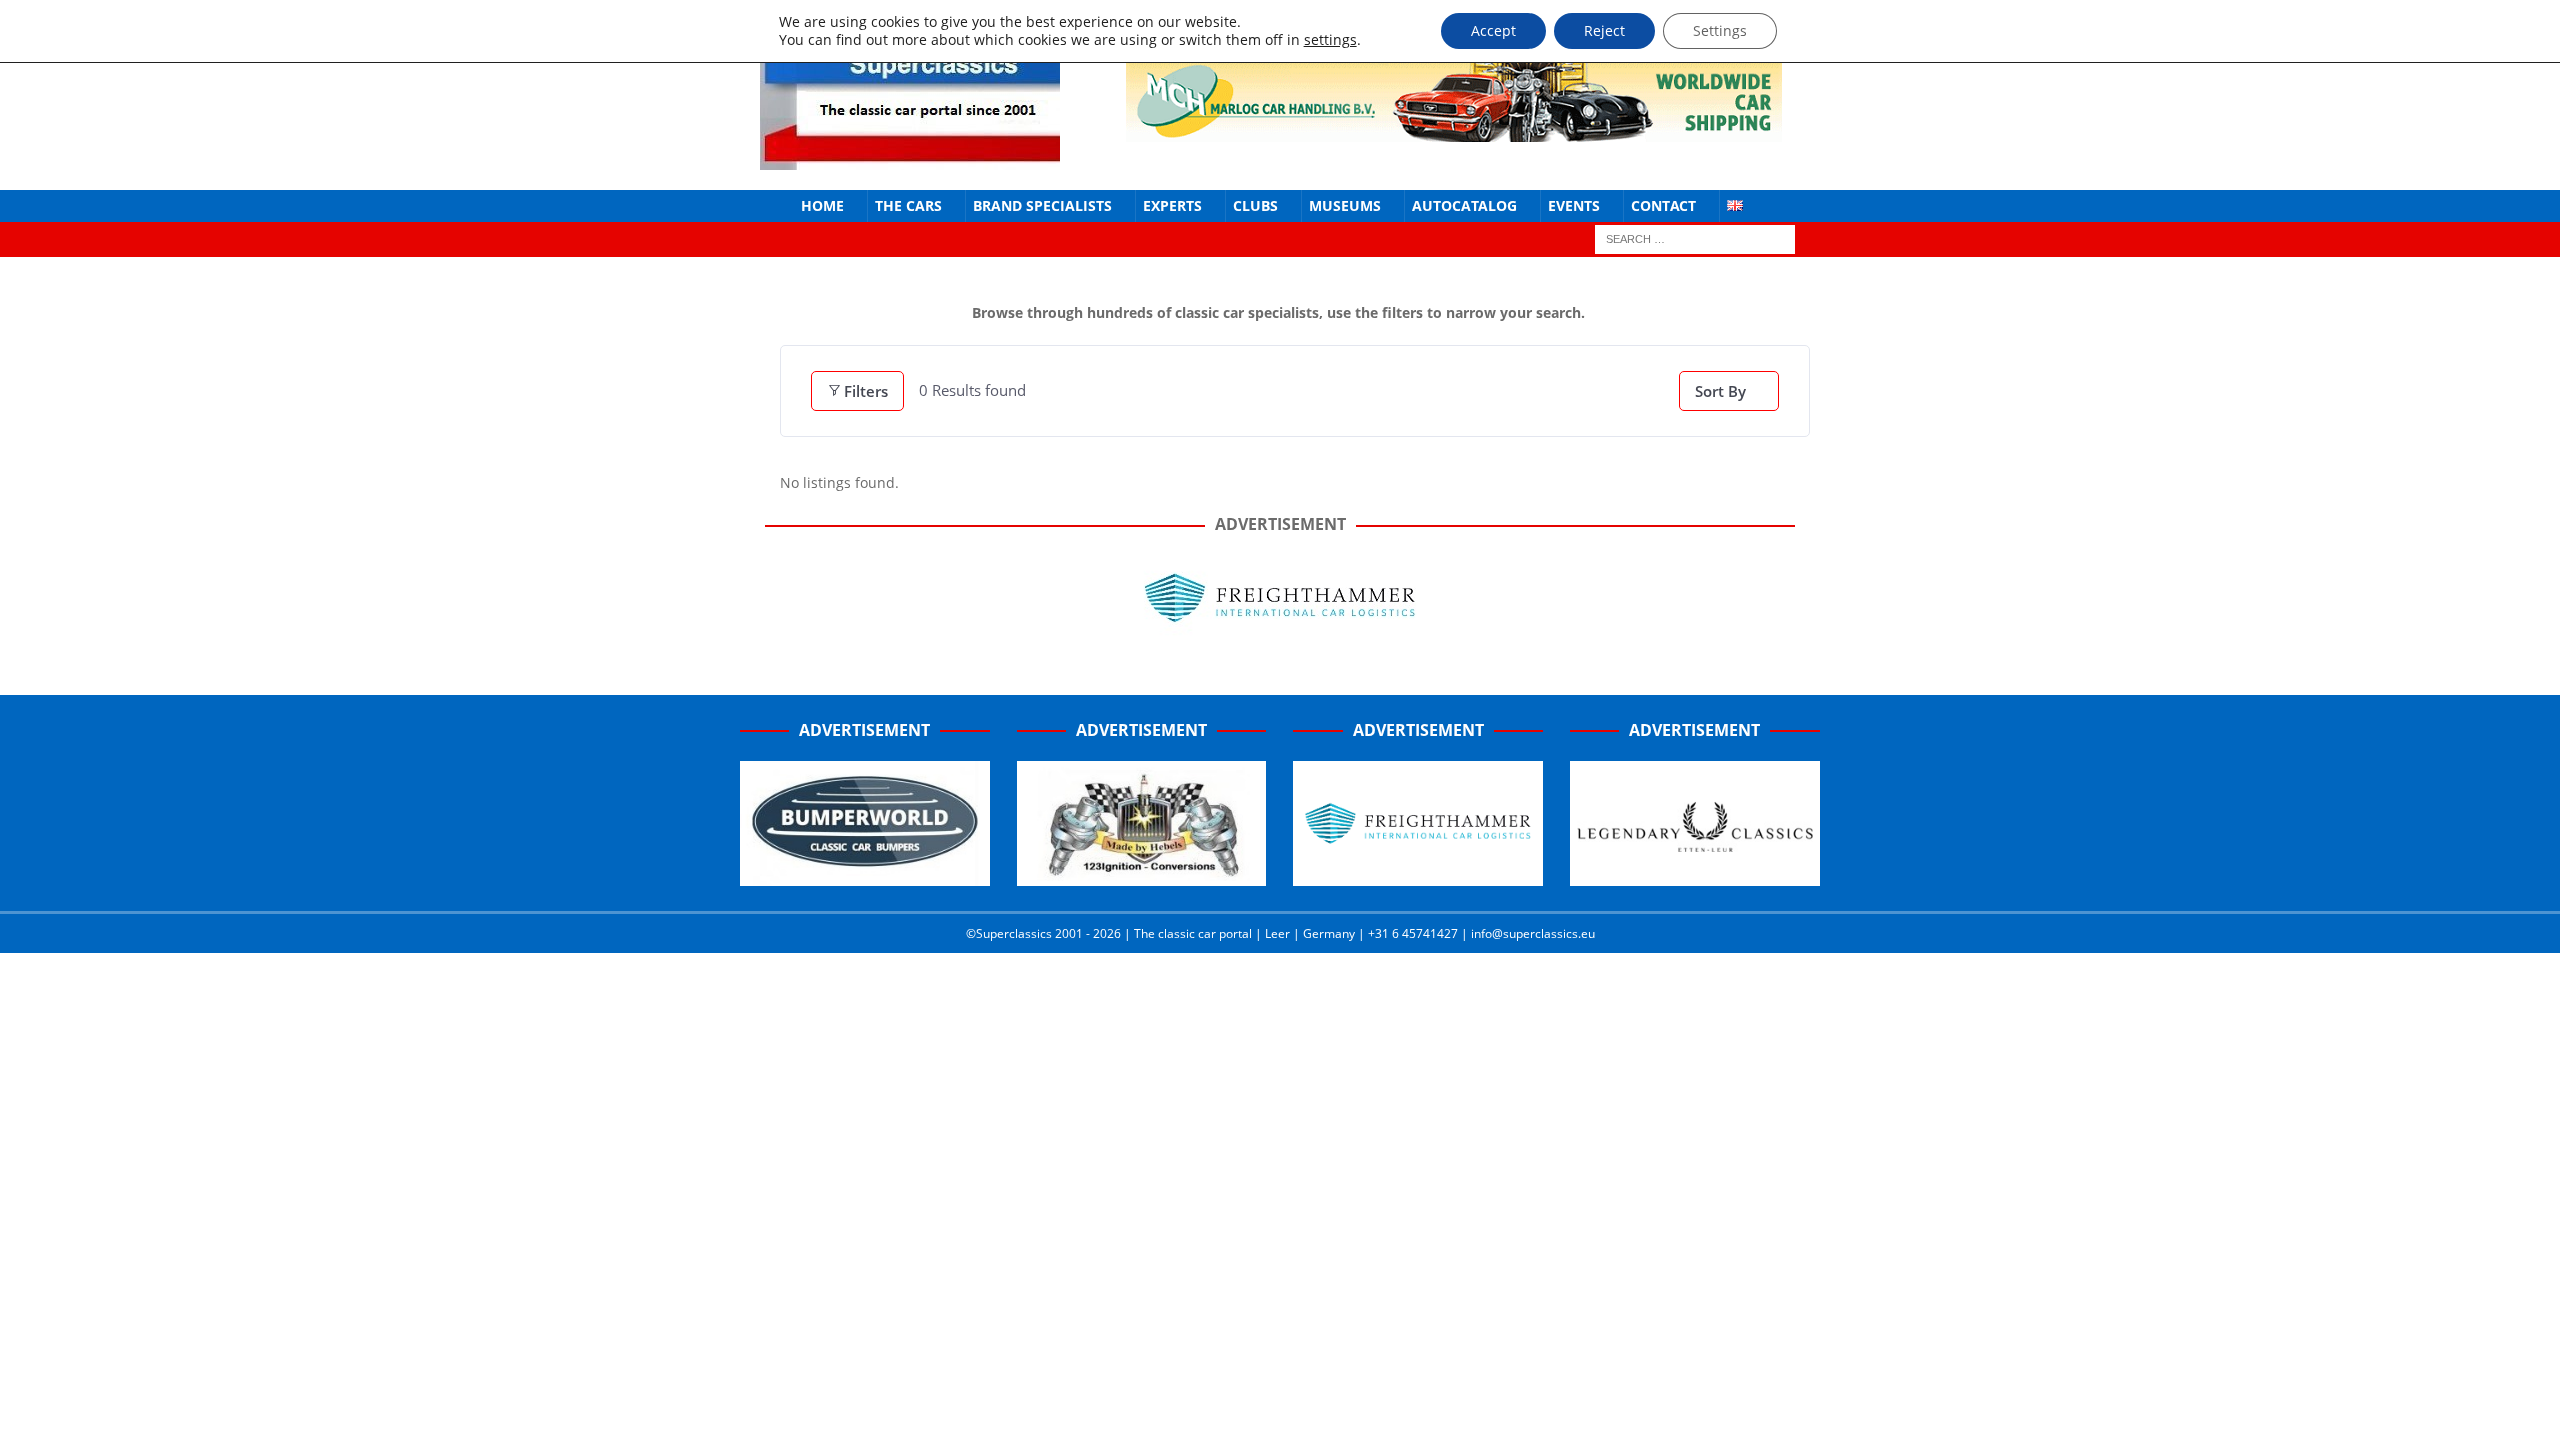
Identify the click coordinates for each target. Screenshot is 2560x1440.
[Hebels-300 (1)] (1142, 875)
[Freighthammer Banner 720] (1280, 633)
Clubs (1255, 205)
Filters (866, 391)
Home (822, 205)
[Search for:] (1695, 238)
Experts (1172, 205)
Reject (1604, 30)
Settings (1720, 30)
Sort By (1720, 391)
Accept (1493, 30)
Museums (1345, 205)
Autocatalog (1464, 205)
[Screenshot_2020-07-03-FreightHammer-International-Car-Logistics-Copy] (1418, 875)
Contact (1663, 205)
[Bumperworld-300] (865, 875)
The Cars (908, 205)
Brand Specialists (1042, 205)
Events (1574, 205)
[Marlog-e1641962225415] (1454, 129)
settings (1330, 40)
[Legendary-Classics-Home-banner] (1695, 875)
